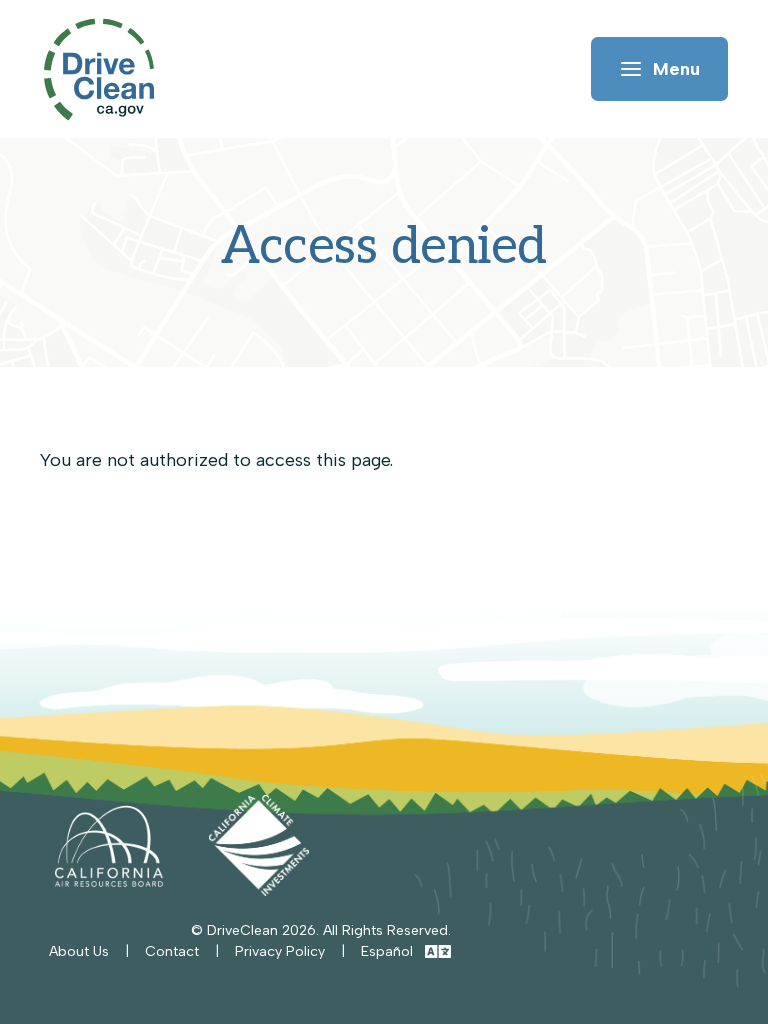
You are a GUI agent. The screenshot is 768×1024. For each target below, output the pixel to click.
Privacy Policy (280, 951)
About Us (79, 951)
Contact (172, 951)
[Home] (108, 69)
